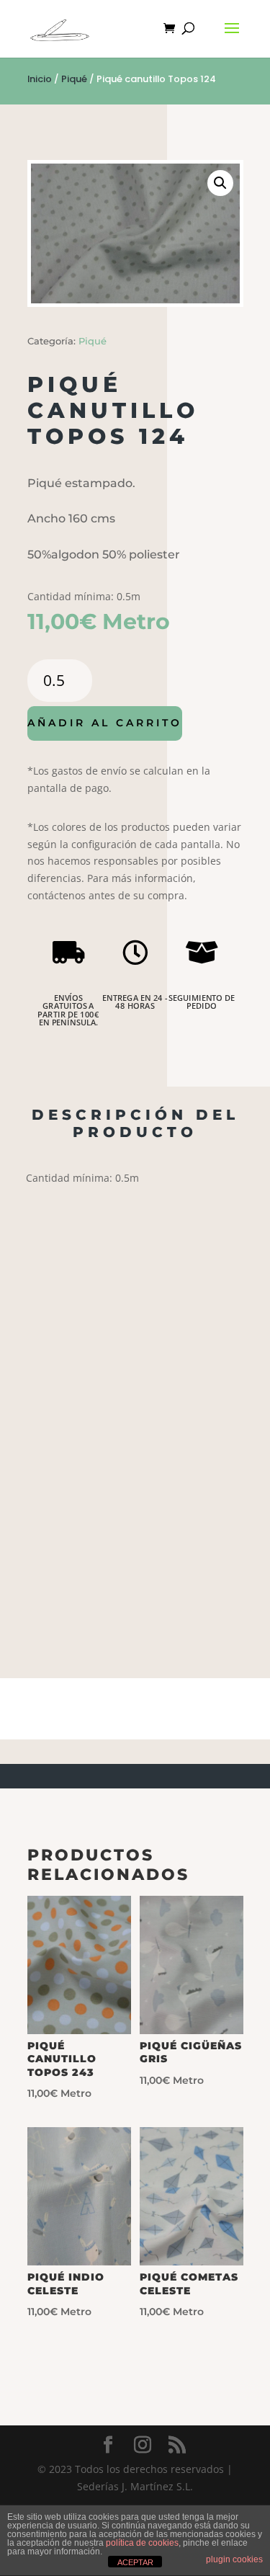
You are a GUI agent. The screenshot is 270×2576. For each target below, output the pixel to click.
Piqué (74, 79)
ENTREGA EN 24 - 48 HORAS (135, 1002)
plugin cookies (234, 2559)
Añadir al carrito (105, 723)
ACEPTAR (135, 2562)
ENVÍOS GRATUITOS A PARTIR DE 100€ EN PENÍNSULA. (68, 1010)
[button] (220, 183)
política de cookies (142, 2543)
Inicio (40, 79)
